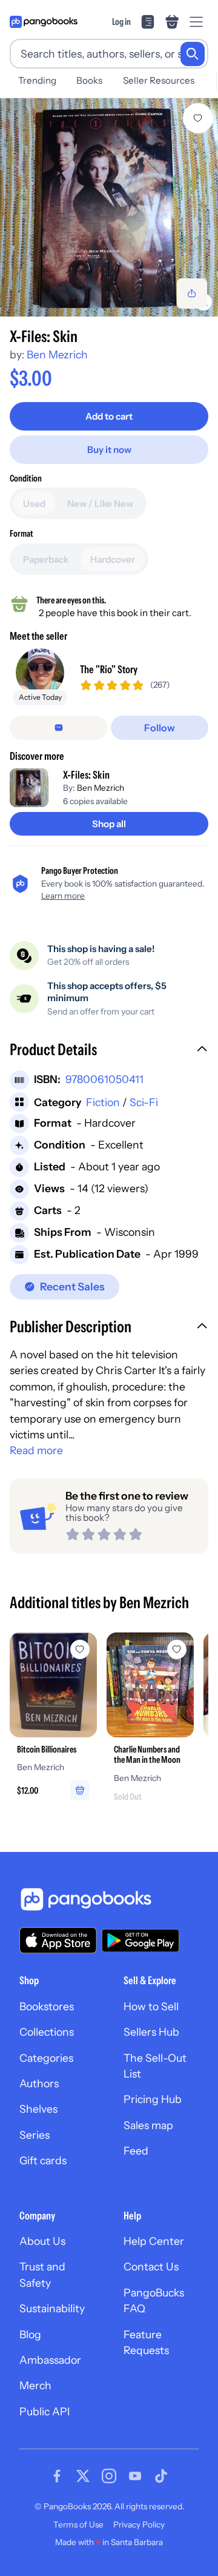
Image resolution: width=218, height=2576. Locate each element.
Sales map (148, 2125)
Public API (45, 2411)
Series (35, 2135)
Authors (39, 2083)
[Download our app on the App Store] (58, 1940)
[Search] (193, 54)
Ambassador (50, 2360)
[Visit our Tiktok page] (161, 2476)
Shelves (38, 2109)
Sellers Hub (151, 2032)
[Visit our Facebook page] (57, 2476)
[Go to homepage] (44, 22)
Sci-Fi (144, 1102)
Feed (136, 2151)
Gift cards (43, 2160)
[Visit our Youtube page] (135, 2476)
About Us (42, 2241)
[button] (109, 1051)
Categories (46, 2058)
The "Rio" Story (109, 669)
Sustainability (52, 2308)
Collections (47, 2032)
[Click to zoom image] (109, 207)
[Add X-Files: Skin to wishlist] (198, 118)
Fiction (103, 1102)
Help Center (154, 2241)
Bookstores (47, 2006)
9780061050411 (104, 1079)
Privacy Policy (139, 2524)
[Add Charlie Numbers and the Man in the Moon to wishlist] (177, 1649)
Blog (30, 2334)
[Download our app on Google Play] (140, 1940)
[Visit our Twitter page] (83, 2476)
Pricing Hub (153, 2099)
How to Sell (151, 2006)
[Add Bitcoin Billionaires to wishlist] (80, 1649)
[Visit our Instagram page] (109, 2476)
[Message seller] (58, 728)
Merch (35, 2385)
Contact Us (151, 2266)
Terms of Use (78, 2524)
